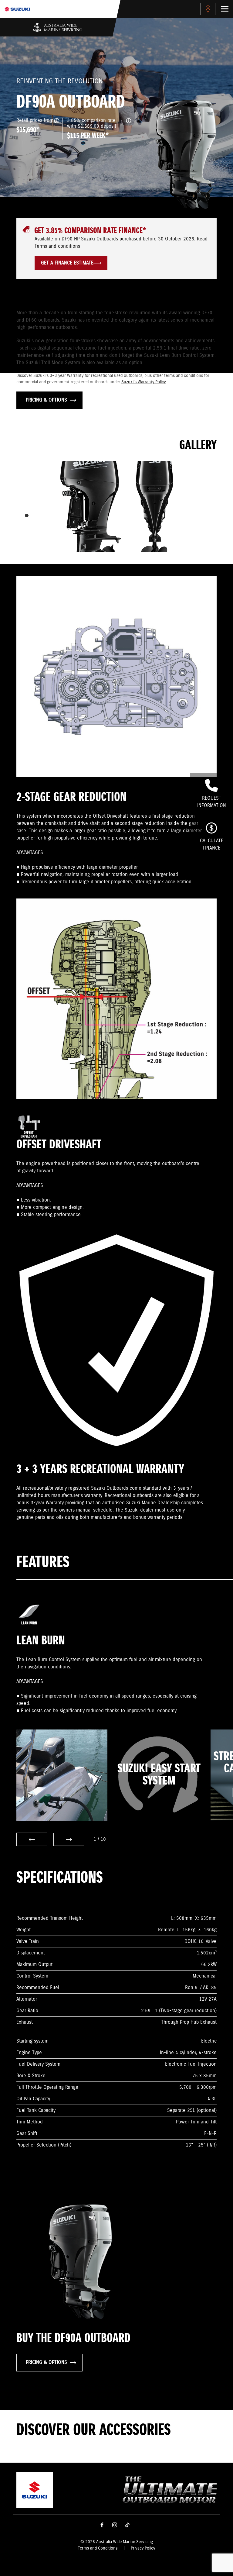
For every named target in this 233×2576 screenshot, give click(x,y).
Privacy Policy (143, 2548)
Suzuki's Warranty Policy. (144, 382)
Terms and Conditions (98, 2548)
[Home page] (17, 9)
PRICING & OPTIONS (46, 400)
